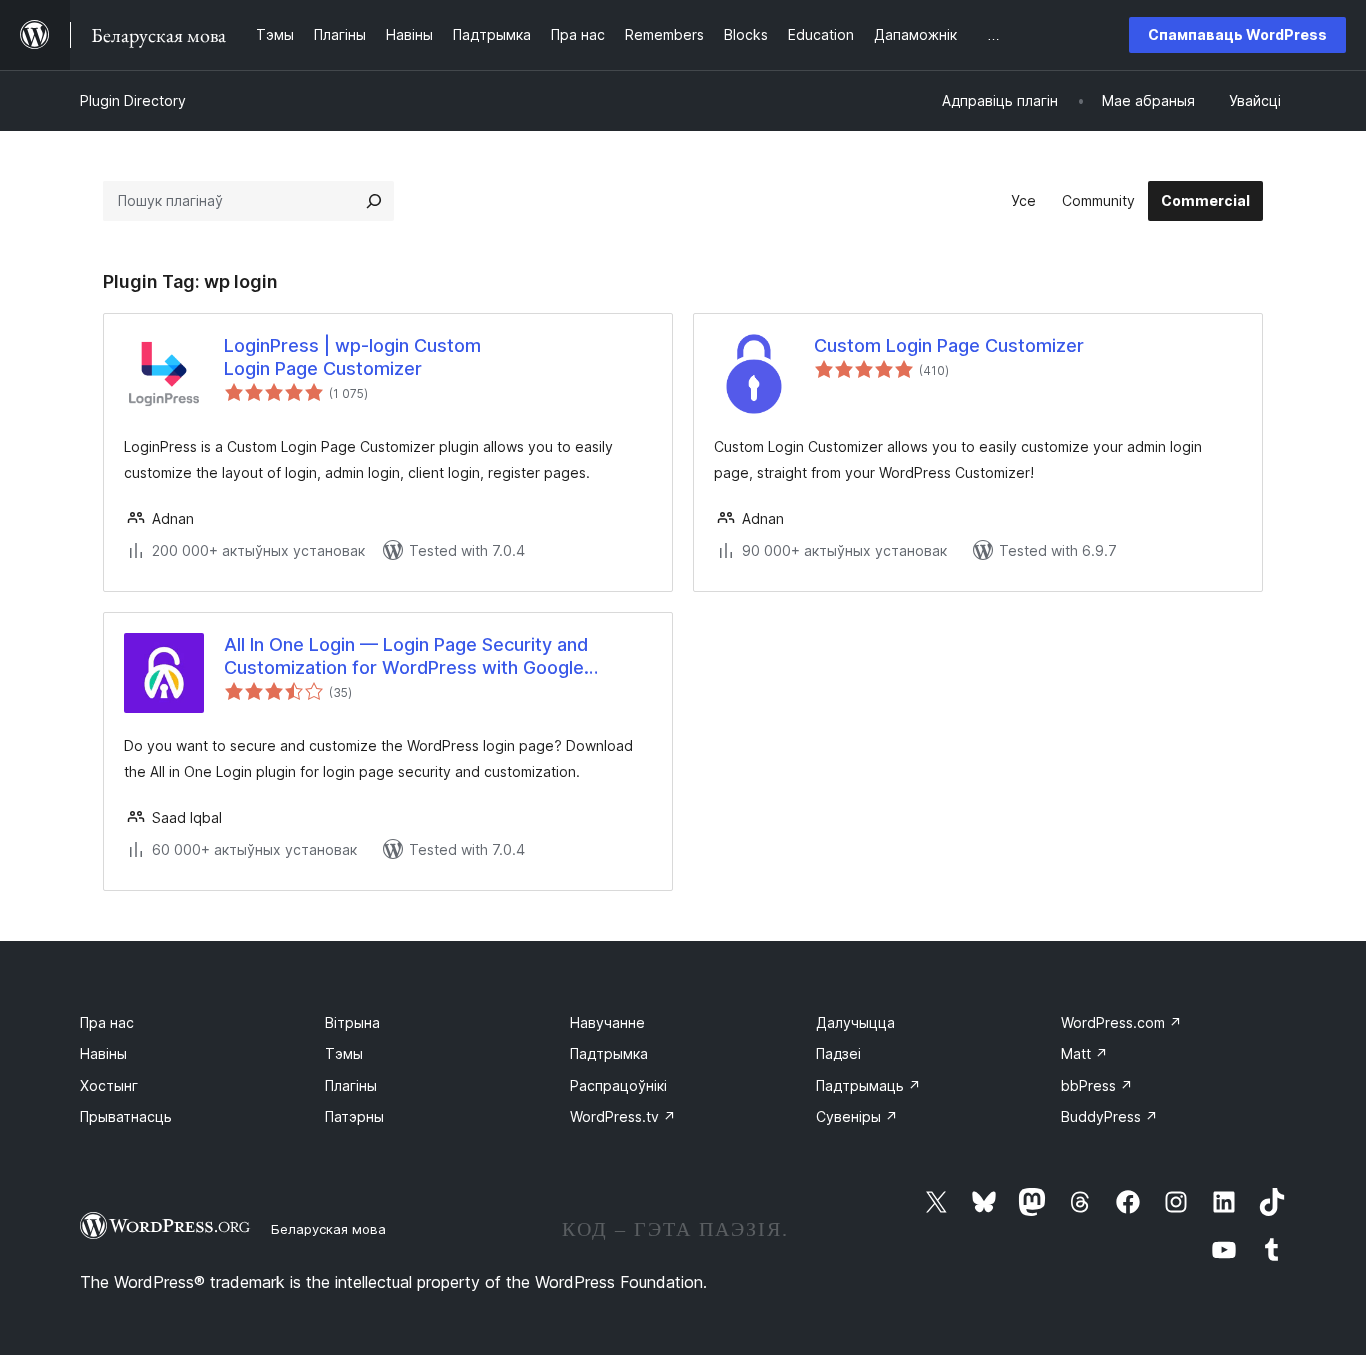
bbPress (1097, 1085)
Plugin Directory (133, 100)
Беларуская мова (328, 1229)
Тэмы (344, 1053)
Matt (1084, 1053)
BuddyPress (1109, 1116)
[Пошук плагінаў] (374, 201)
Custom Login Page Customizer (949, 345)
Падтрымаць (868, 1085)
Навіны (103, 1053)
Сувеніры (857, 1116)
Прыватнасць (126, 1116)
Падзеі (838, 1053)
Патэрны (354, 1116)
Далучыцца (855, 1022)
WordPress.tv (623, 1116)
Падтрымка (609, 1053)
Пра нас (107, 1022)
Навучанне (607, 1022)
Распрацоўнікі (618, 1085)
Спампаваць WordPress (1237, 34)
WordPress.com (1121, 1022)
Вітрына (352, 1022)
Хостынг (109, 1085)
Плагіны (351, 1085)
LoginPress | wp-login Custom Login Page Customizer (352, 357)
